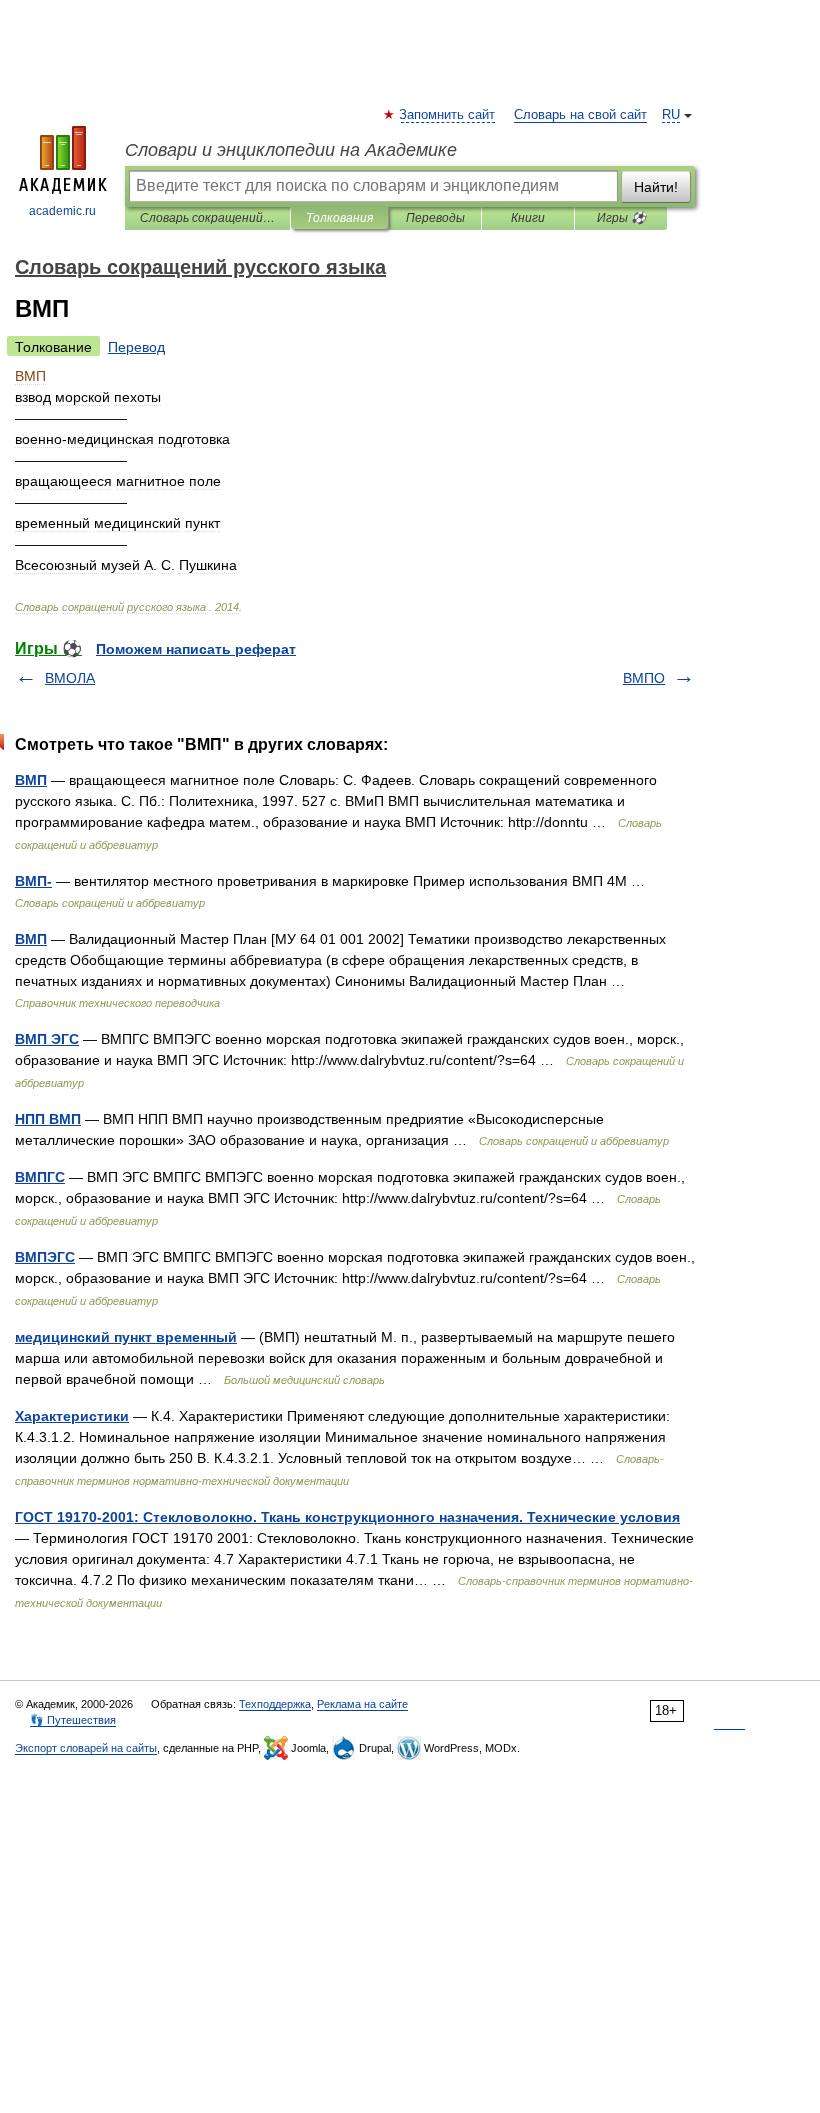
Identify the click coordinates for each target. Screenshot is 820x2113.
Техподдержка (275, 1704)
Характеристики (72, 1416)
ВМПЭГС (45, 1257)
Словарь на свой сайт (580, 115)
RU (671, 115)
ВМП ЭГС (47, 1039)
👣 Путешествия (73, 1720)
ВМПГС (40, 1177)
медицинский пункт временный (126, 1337)
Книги (528, 218)
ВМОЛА (70, 678)
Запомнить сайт (448, 115)
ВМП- (33, 881)
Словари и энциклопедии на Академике (291, 150)
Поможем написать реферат (196, 649)
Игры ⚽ (621, 218)
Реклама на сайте (362, 1704)
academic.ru (62, 211)
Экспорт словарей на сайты (86, 1748)
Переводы (435, 218)
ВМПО (644, 678)
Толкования (339, 218)
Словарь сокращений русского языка (207, 218)
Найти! (656, 187)
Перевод (136, 347)
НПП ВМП (48, 1119)
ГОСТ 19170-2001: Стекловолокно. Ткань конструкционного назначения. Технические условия (347, 1517)
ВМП (31, 780)
